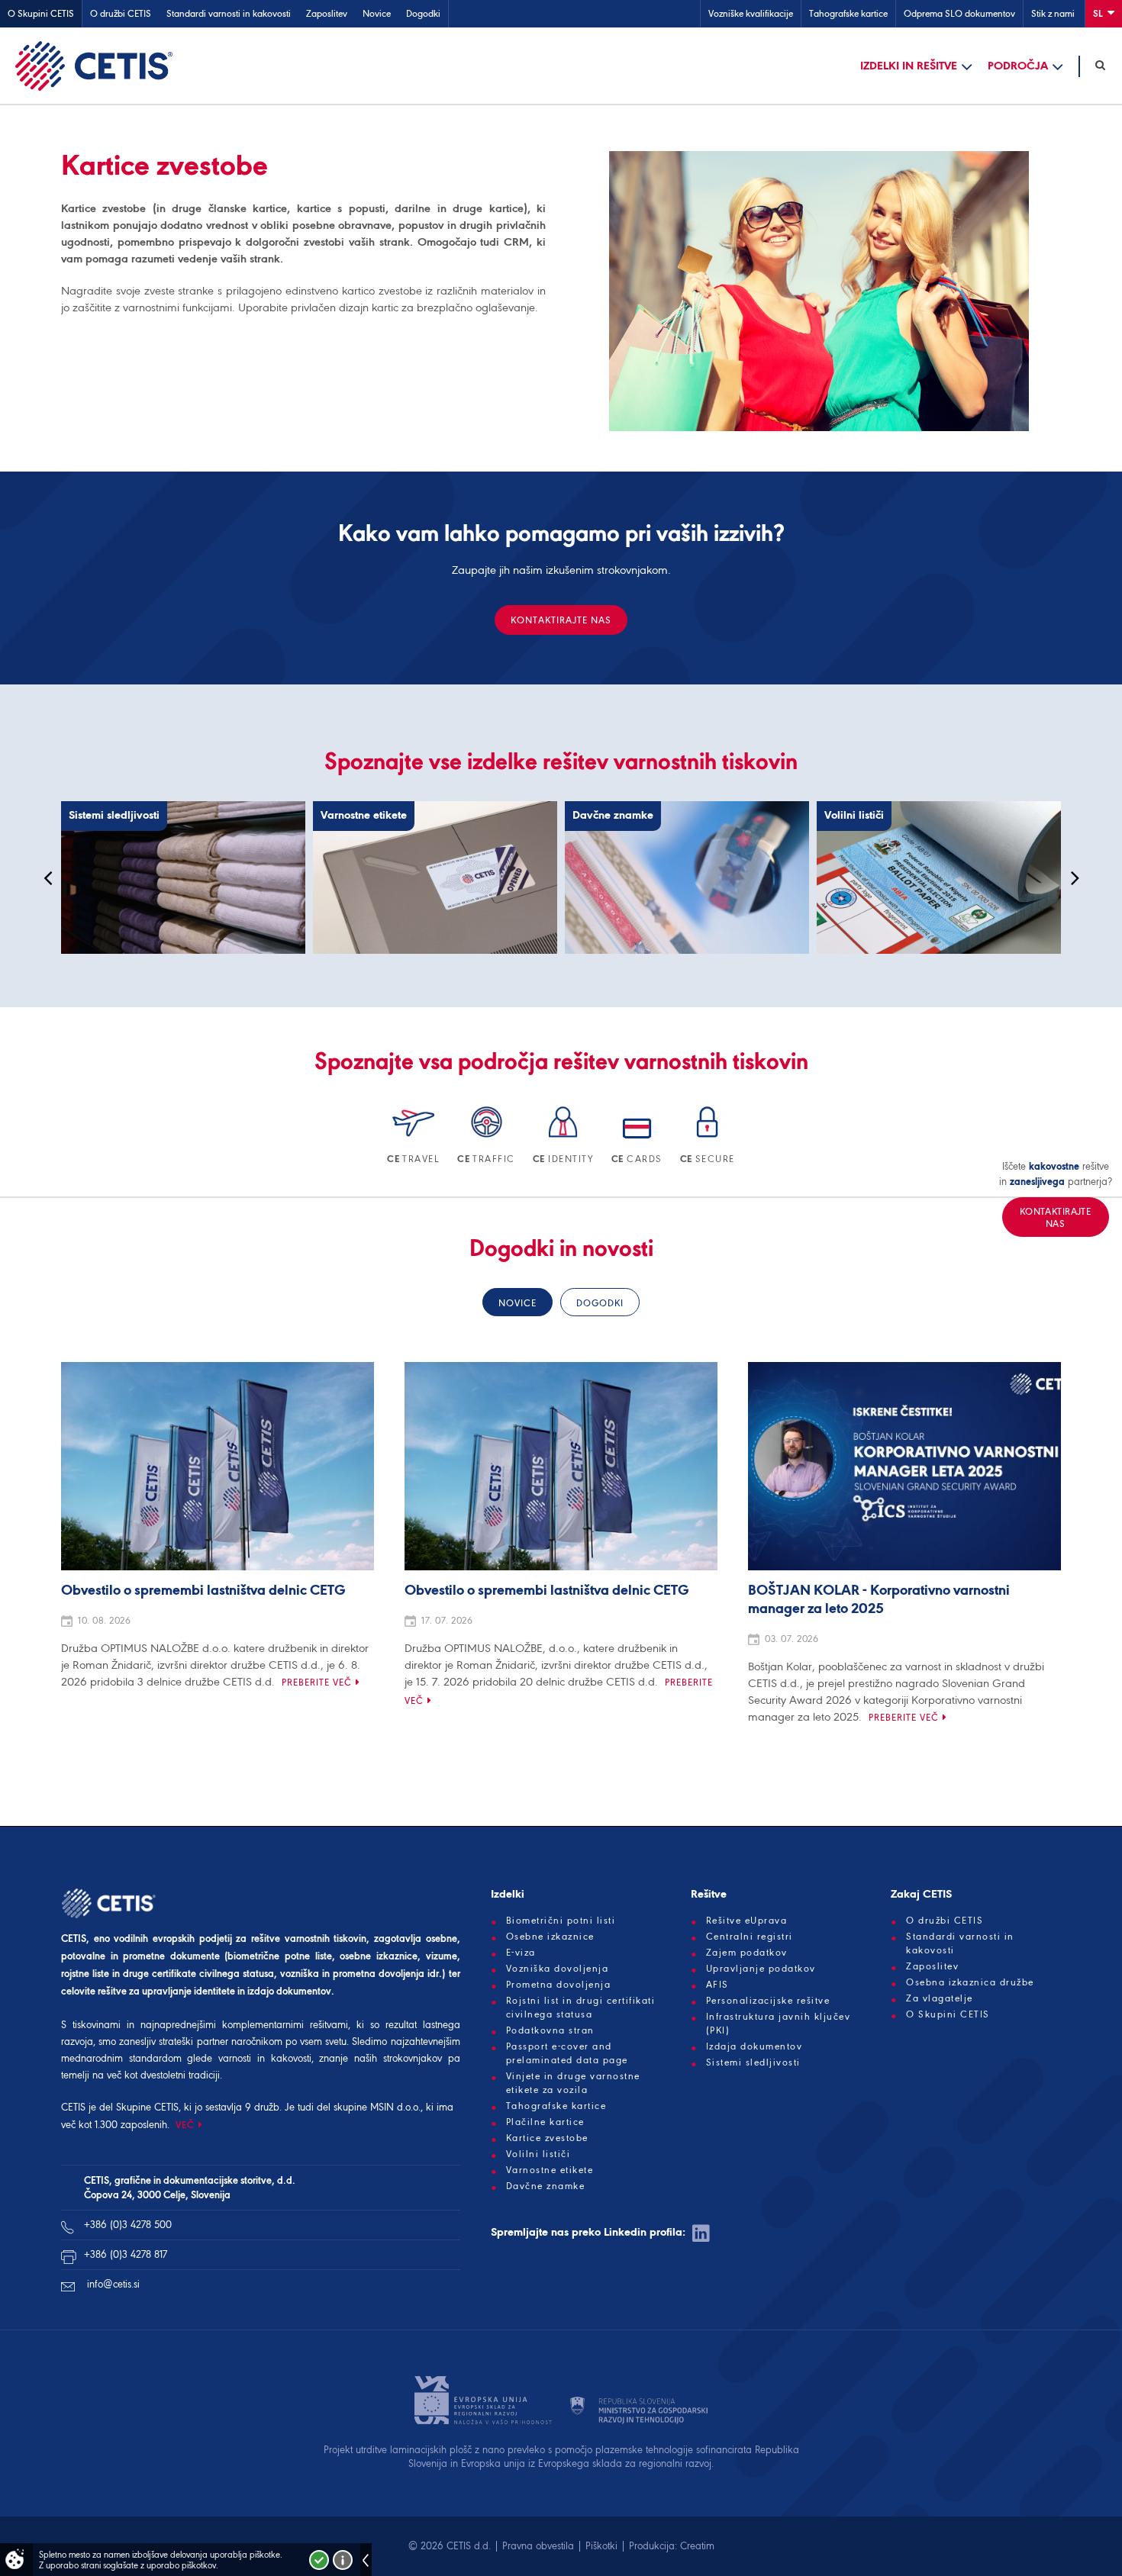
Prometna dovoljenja (559, 1985)
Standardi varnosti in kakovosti (229, 13)
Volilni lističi (538, 2154)
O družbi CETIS (121, 13)
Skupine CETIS (147, 2107)
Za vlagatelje (940, 1998)
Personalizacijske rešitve (768, 2001)
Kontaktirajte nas (561, 620)
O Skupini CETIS (41, 13)
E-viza (521, 1953)
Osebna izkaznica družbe (970, 1982)
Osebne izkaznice (550, 1937)
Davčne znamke (546, 2186)
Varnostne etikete (550, 2170)
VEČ (185, 2125)
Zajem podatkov (747, 1953)
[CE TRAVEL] (414, 1140)
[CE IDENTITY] (564, 1140)
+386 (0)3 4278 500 (128, 2225)
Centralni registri (750, 1937)
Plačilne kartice (545, 2122)
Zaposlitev (327, 13)
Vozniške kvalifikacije (751, 13)
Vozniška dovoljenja (558, 1969)
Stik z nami (1053, 13)
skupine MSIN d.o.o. (377, 2107)
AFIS (717, 1985)
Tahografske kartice (848, 13)
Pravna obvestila (538, 2546)
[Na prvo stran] (94, 66)
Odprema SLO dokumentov (959, 13)
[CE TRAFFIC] (487, 1140)
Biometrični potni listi (561, 1921)
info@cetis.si (113, 2284)
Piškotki (601, 2546)
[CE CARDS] (638, 1140)
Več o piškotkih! (343, 2560)
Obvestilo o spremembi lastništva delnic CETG (203, 1591)
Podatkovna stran (550, 2030)
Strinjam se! (319, 2560)
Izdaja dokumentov (754, 2046)
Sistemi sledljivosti (753, 2062)
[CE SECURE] (708, 1140)
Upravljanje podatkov (761, 1969)
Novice (377, 13)
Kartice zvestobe (547, 2138)
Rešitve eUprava (747, 1921)
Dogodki (423, 13)
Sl (1099, 13)
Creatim (697, 2546)
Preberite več (317, 1682)
